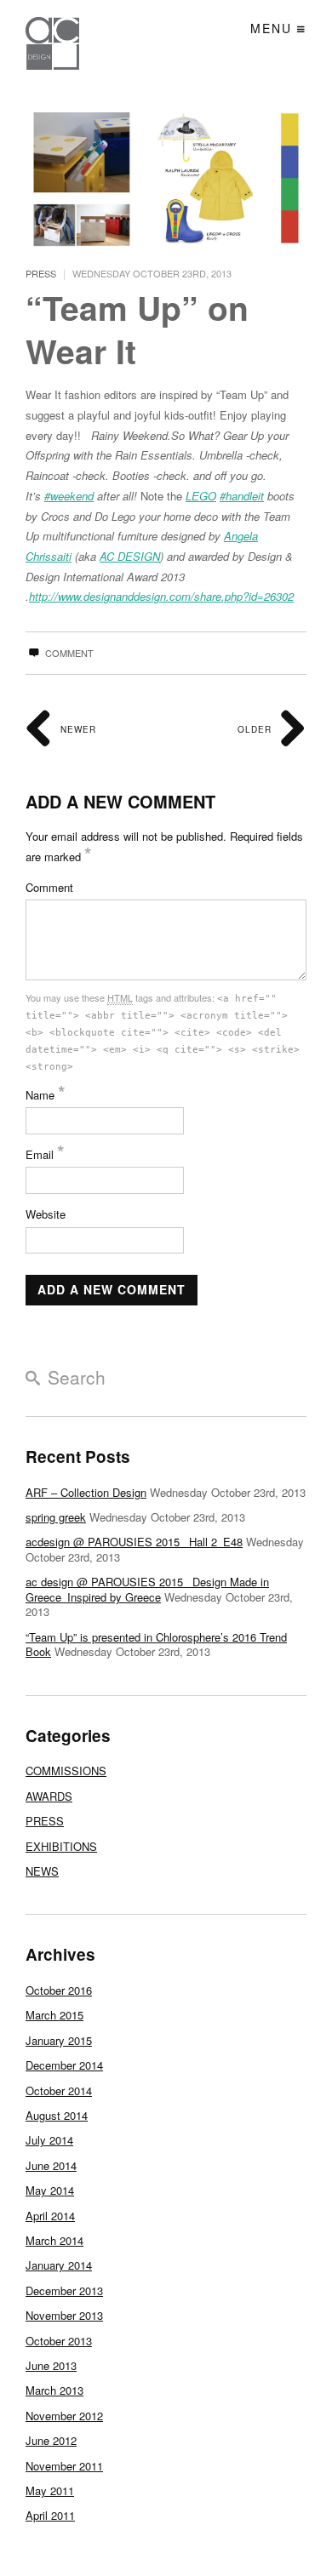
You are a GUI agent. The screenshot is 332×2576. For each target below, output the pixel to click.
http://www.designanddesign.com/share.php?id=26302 (161, 596)
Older (256, 729)
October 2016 (59, 1990)
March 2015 (54, 2015)
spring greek (56, 1517)
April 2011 (50, 2515)
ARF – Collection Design (86, 1492)
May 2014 (50, 2190)
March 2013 (54, 2390)
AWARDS (49, 1796)
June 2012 (51, 2440)
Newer (77, 729)
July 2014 (49, 2140)
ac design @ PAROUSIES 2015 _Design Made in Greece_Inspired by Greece (147, 1589)
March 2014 (54, 2240)
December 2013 (64, 2290)
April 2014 (50, 2216)
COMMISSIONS (66, 1771)
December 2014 (64, 2065)
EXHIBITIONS (61, 1846)
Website (46, 1214)
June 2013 (51, 2365)
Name (46, 1095)
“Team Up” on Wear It (137, 329)
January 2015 (59, 2040)
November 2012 (64, 2416)
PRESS (41, 273)
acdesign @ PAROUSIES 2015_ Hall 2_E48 (134, 1542)
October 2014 (59, 2091)
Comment (68, 653)
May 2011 (50, 2490)
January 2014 (59, 2265)
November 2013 (64, 2315)
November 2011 (64, 2466)
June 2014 (51, 2165)
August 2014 (57, 2115)
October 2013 (59, 2341)
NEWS (42, 1871)
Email (45, 1154)
